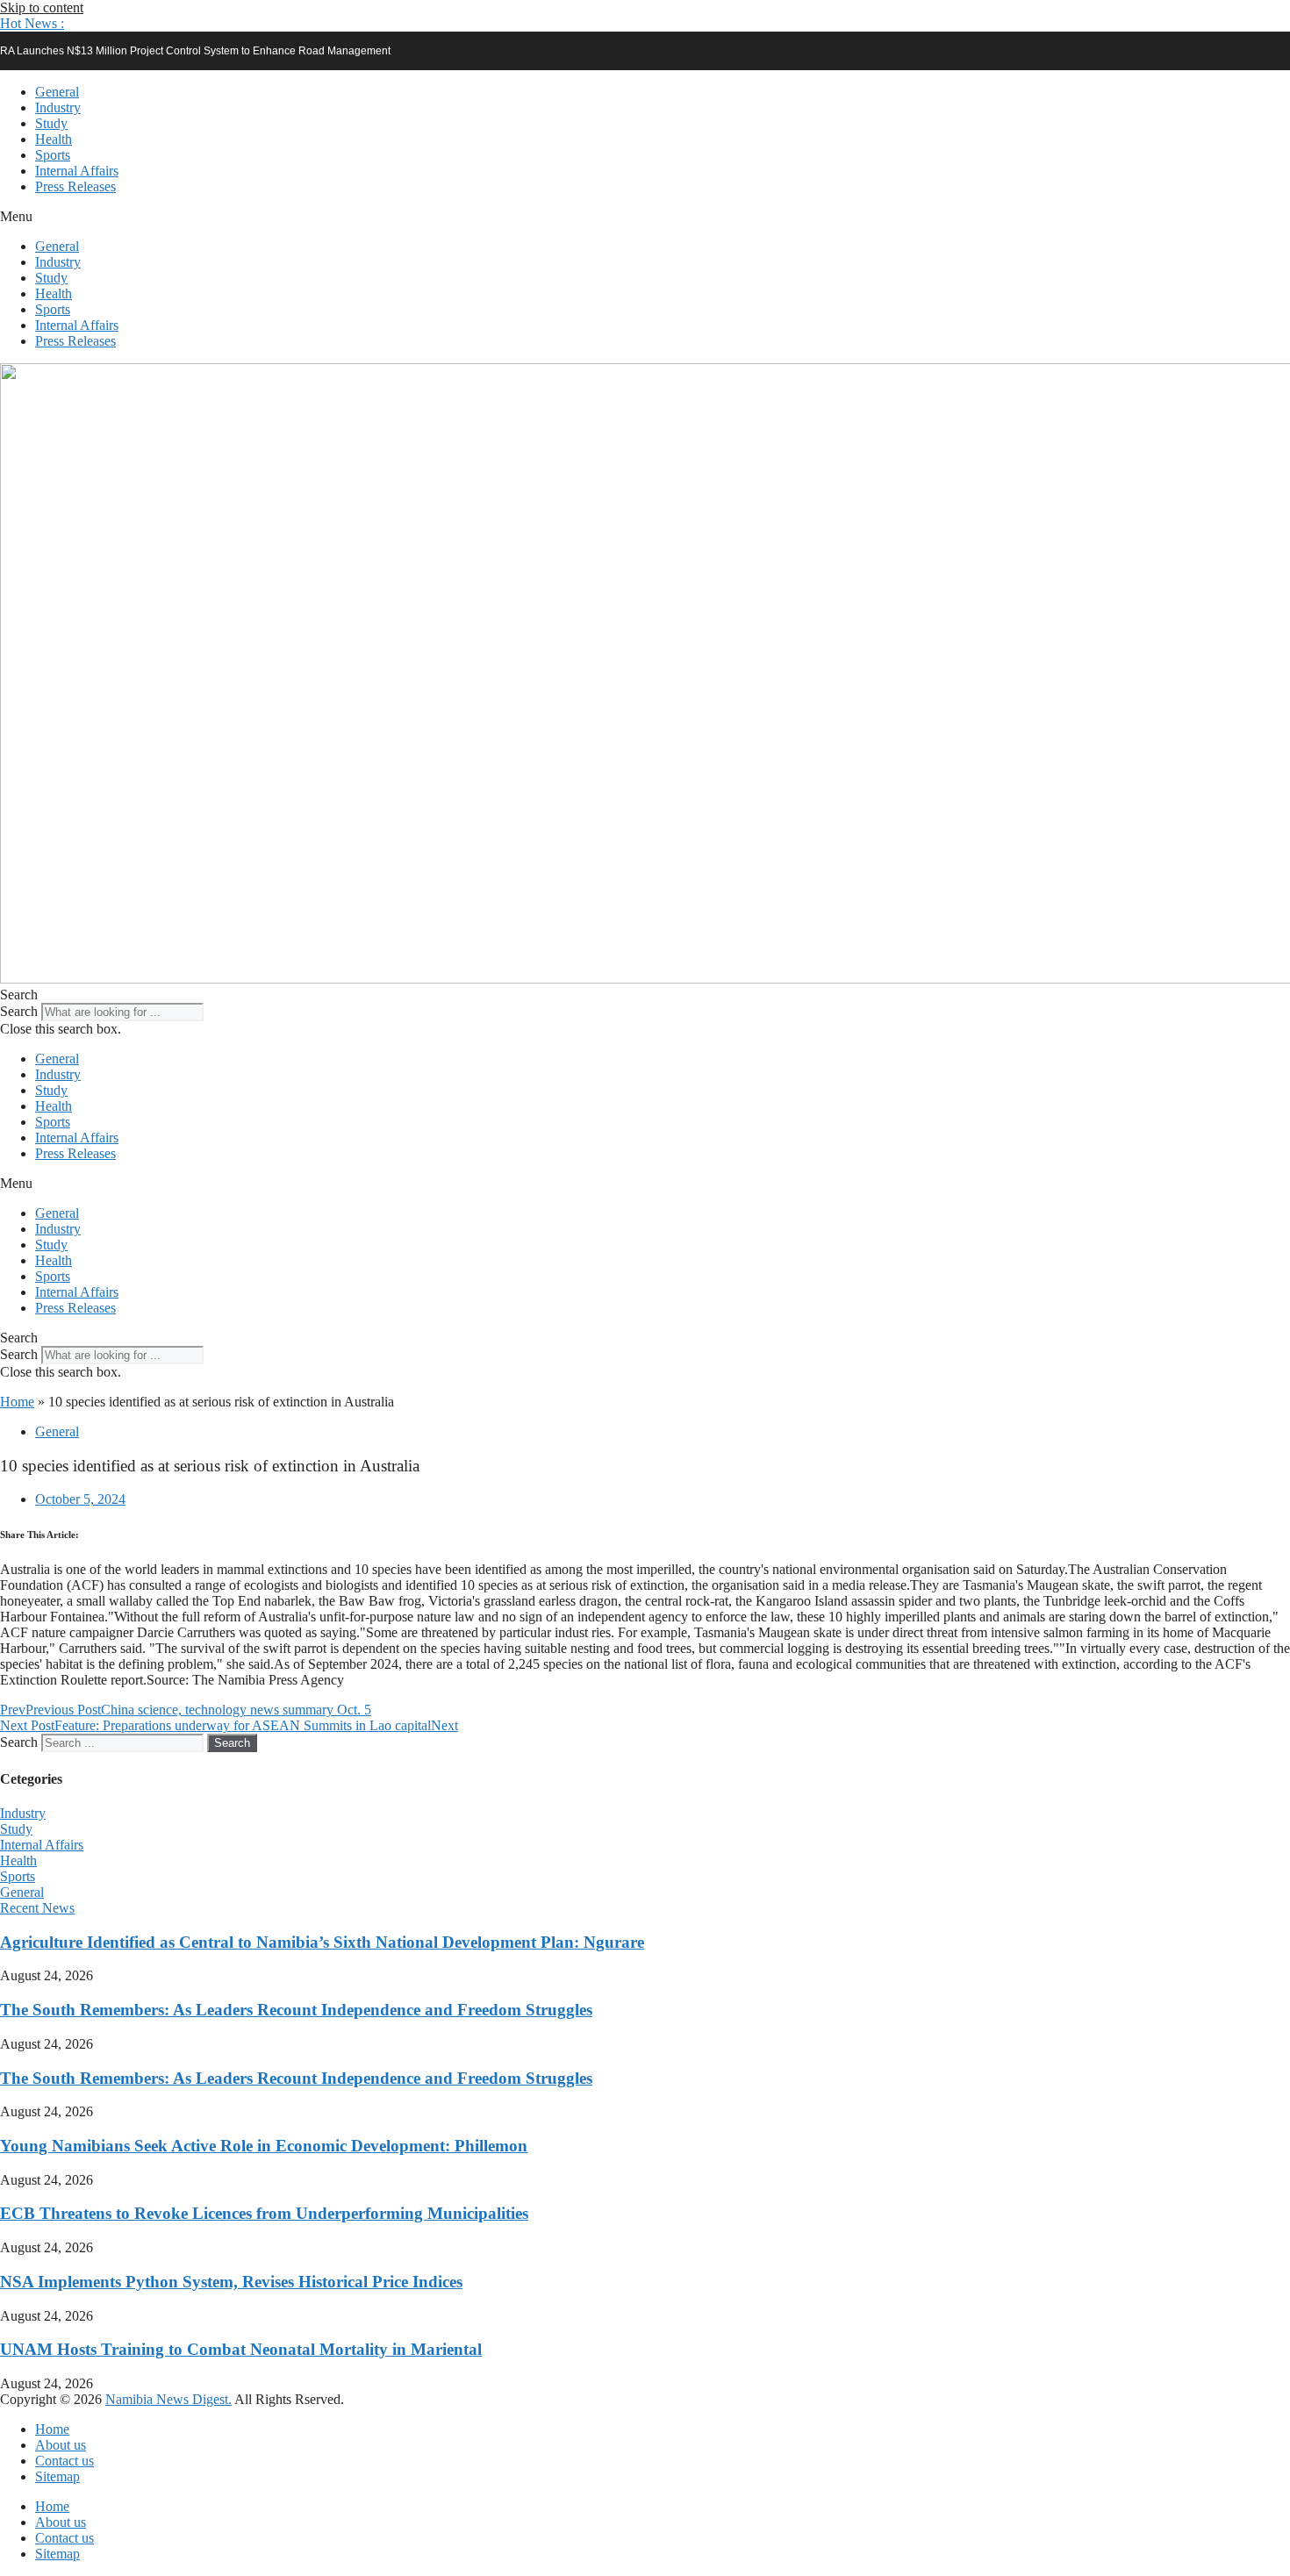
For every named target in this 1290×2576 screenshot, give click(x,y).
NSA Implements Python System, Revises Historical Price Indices (231, 2282)
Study (51, 123)
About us (61, 2445)
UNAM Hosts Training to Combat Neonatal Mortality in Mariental (241, 2349)
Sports (53, 155)
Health (54, 139)
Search (19, 1011)
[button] (32, 23)
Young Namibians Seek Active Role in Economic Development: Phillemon (264, 2146)
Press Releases (75, 186)
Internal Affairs (77, 171)
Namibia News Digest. (168, 2399)
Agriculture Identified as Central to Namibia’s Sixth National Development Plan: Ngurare (322, 1942)
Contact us (64, 2461)
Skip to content (42, 7)
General (57, 92)
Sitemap (57, 2476)
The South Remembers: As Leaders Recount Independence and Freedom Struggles (296, 2010)
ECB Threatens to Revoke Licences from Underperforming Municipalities (264, 2213)
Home (17, 1402)
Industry (58, 107)
